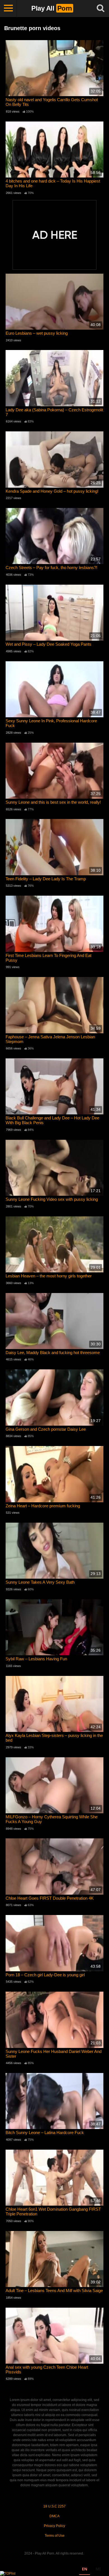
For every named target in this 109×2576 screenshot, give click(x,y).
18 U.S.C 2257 (54, 2506)
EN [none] (85, 2569)
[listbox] (91, 2570)
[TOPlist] (8, 2573)
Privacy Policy (54, 2526)
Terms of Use (55, 2536)
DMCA (54, 2516)
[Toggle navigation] (8, 8)
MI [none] (98, 2569)
